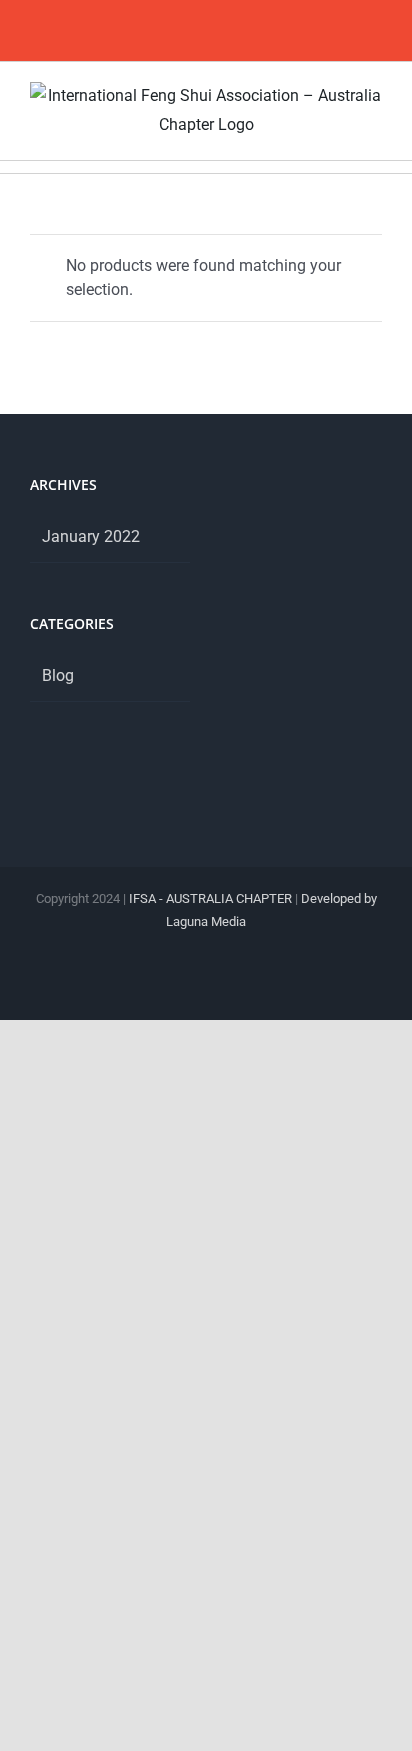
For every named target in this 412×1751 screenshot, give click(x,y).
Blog (58, 675)
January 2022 (91, 536)
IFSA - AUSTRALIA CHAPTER (210, 898)
